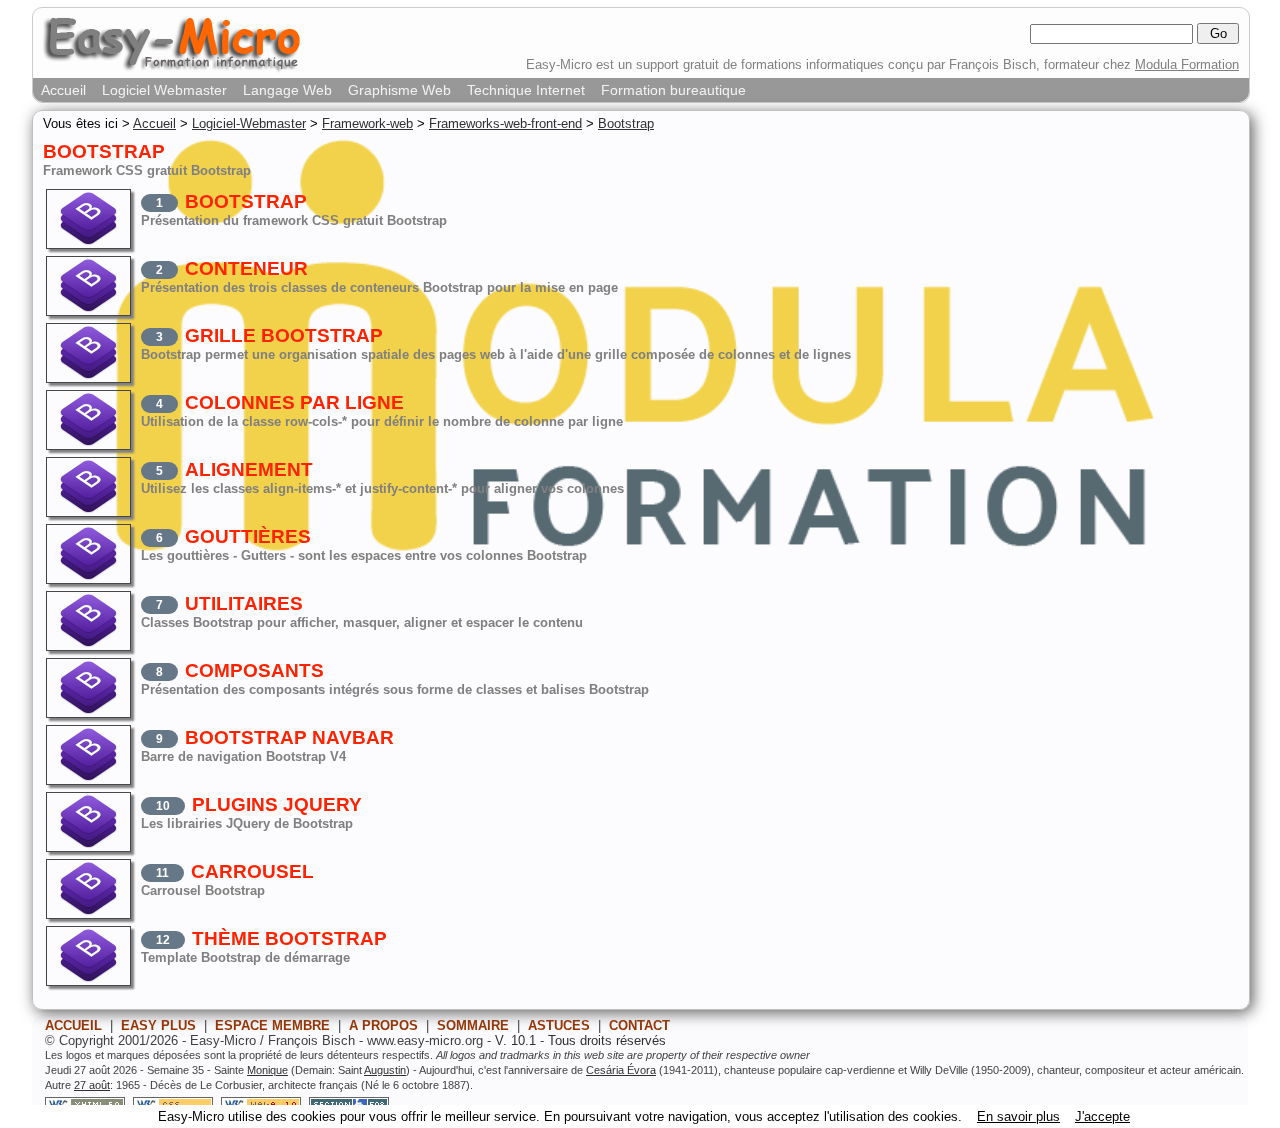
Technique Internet (526, 90)
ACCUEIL (73, 1025)
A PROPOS (383, 1025)
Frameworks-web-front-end (505, 123)
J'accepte (1102, 1116)
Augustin (385, 1070)
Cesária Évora (621, 1070)
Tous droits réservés (607, 1040)
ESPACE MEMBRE (272, 1025)
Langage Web (287, 90)
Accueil (63, 90)
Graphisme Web (399, 90)
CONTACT (639, 1025)
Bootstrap (626, 123)
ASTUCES (559, 1025)
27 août (92, 1085)
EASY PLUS (158, 1025)
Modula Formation (1187, 64)
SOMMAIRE (473, 1025)
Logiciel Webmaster (164, 90)
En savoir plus (1018, 1116)
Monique (267, 1070)
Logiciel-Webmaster (249, 123)
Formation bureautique (673, 90)
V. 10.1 (515, 1040)
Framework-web (367, 123)
